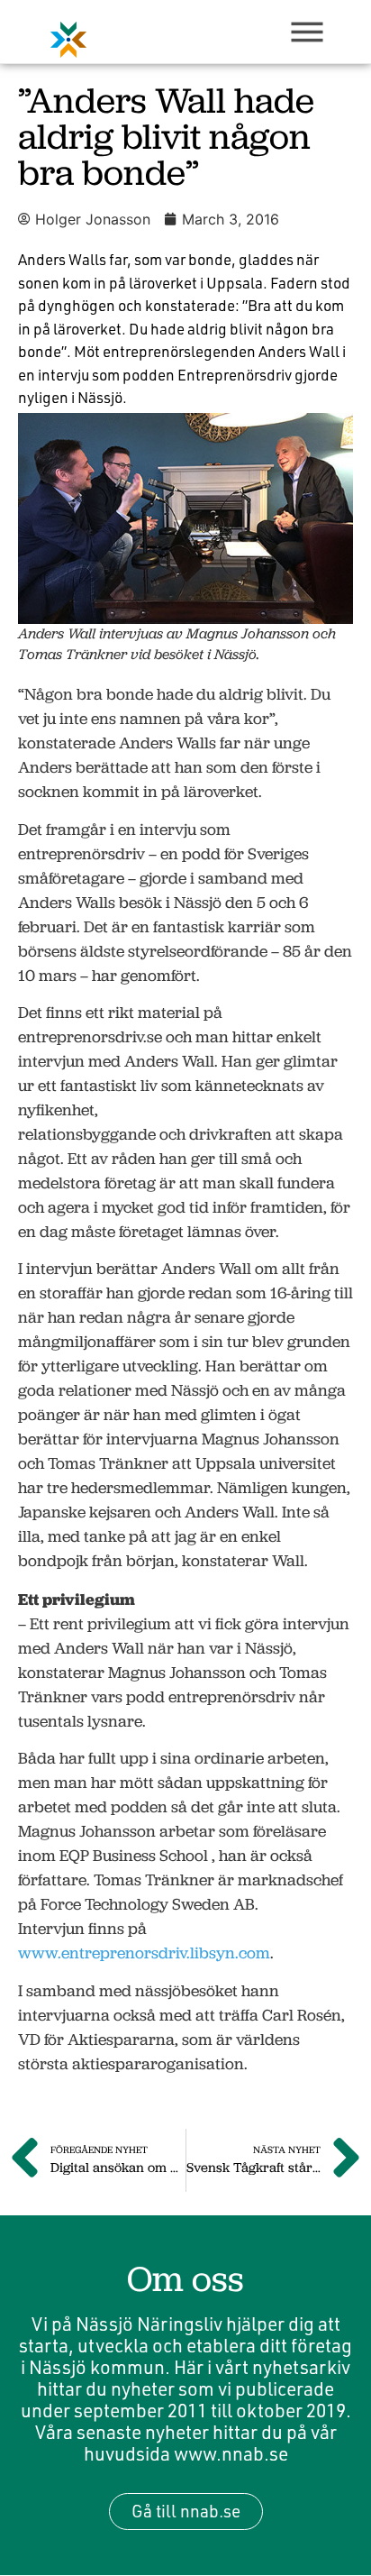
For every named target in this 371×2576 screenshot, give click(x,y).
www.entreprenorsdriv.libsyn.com (144, 1953)
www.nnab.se (231, 2453)
